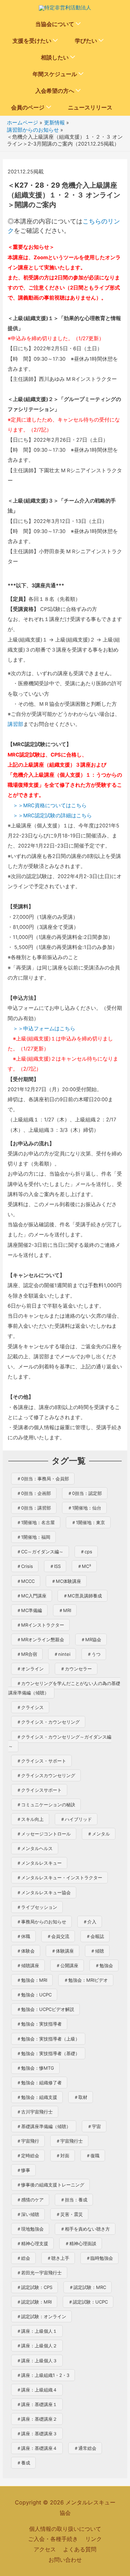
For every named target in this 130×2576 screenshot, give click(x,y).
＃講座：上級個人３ (37, 2361)
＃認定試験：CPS (34, 2287)
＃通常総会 (85, 2448)
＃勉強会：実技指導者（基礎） (48, 2053)
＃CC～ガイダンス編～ (40, 1552)
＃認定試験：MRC (88, 2287)
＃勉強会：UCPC (34, 1995)
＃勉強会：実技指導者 (39, 2024)
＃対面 (63, 2156)
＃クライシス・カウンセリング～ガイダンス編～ (60, 1741)
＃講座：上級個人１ (37, 2331)
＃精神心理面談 (81, 2243)
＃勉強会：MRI (32, 1980)
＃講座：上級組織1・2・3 (43, 2375)
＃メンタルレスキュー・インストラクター (59, 1878)
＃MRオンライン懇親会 (40, 1639)
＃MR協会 (91, 1639)
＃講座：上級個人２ (37, 2346)
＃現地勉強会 (30, 2229)
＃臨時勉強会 (99, 2258)
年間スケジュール (55, 74)
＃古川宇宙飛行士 (35, 2112)
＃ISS (55, 1566)
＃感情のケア (30, 2200)
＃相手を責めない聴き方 (85, 2229)
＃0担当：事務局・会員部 (43, 1479)
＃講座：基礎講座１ (37, 2404)
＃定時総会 (28, 2156)
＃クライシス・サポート (41, 1761)
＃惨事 (23, 2170)
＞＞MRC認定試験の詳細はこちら (52, 816)
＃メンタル (99, 1834)
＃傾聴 (97, 1951)
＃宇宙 (94, 2126)
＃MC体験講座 (66, 1581)
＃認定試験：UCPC (88, 2302)
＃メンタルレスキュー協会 (44, 1892)
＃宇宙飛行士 (69, 2141)
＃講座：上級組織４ (37, 2390)
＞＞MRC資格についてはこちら (50, 805)
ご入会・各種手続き (53, 2539)
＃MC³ (84, 1566)
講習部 (15, 724)
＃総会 (23, 2258)
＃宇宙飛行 (28, 2141)
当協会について (55, 24)
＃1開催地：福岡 (33, 1537)
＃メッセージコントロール (44, 1834)
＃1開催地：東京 (88, 1522)
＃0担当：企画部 (34, 1493)
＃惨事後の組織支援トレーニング (50, 2185)
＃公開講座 (67, 1965)
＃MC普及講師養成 (83, 1596)
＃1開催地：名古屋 (36, 1522)
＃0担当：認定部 (85, 1493)
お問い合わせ (65, 2560)
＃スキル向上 (30, 1819)
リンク (94, 2539)
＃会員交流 (58, 1936)
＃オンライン (30, 1669)
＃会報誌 (95, 1936)
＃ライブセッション (37, 1907)
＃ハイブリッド (76, 1819)
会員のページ (28, 107)
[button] (78, 24)
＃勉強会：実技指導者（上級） (48, 2039)
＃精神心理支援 (32, 2243)
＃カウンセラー (76, 1669)
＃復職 (93, 2156)
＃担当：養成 (74, 2200)
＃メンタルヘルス (35, 1848)
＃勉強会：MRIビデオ (86, 1980)
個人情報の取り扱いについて (65, 2529)
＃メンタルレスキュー (39, 1863)
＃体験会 (26, 1951)
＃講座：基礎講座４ (37, 2448)
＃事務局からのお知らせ (41, 1922)
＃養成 (23, 2463)
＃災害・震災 (69, 2214)
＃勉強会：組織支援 (37, 2097)
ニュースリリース (90, 107)
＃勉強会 (104, 1965)
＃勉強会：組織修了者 (39, 2083)
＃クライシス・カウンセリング (48, 1722)
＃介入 (90, 1922)
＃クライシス (30, 1707)
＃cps (86, 1552)
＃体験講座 (63, 1951)
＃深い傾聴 (28, 2214)
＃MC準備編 (29, 1610)
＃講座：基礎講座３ (37, 2434)
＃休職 (23, 1936)
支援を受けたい (32, 41)
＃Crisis (25, 1566)
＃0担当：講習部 (34, 1508)
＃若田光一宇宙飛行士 (39, 2273)
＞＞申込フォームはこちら (44, 1029)
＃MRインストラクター (40, 1625)
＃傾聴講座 (28, 1965)
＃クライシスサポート (39, 1790)
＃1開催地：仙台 (84, 1508)
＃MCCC (26, 1581)
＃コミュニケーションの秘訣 (46, 1805)
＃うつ (94, 1654)
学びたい (86, 41)
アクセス (45, 2549)
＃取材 (81, 2097)
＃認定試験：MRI (34, 2302)
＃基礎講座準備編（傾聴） (44, 2126)
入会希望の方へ (55, 91)
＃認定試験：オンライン (41, 2316)
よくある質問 (80, 2549)
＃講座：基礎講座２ (37, 2419)
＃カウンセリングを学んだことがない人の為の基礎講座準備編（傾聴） (64, 1688)
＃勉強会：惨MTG (35, 2068)
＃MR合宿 (27, 1654)
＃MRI (65, 1610)
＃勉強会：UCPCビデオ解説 (45, 2009)
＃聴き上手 (58, 2258)
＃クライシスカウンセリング (46, 1775)
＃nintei (62, 1654)
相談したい (55, 57)
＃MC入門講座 (32, 1596)
